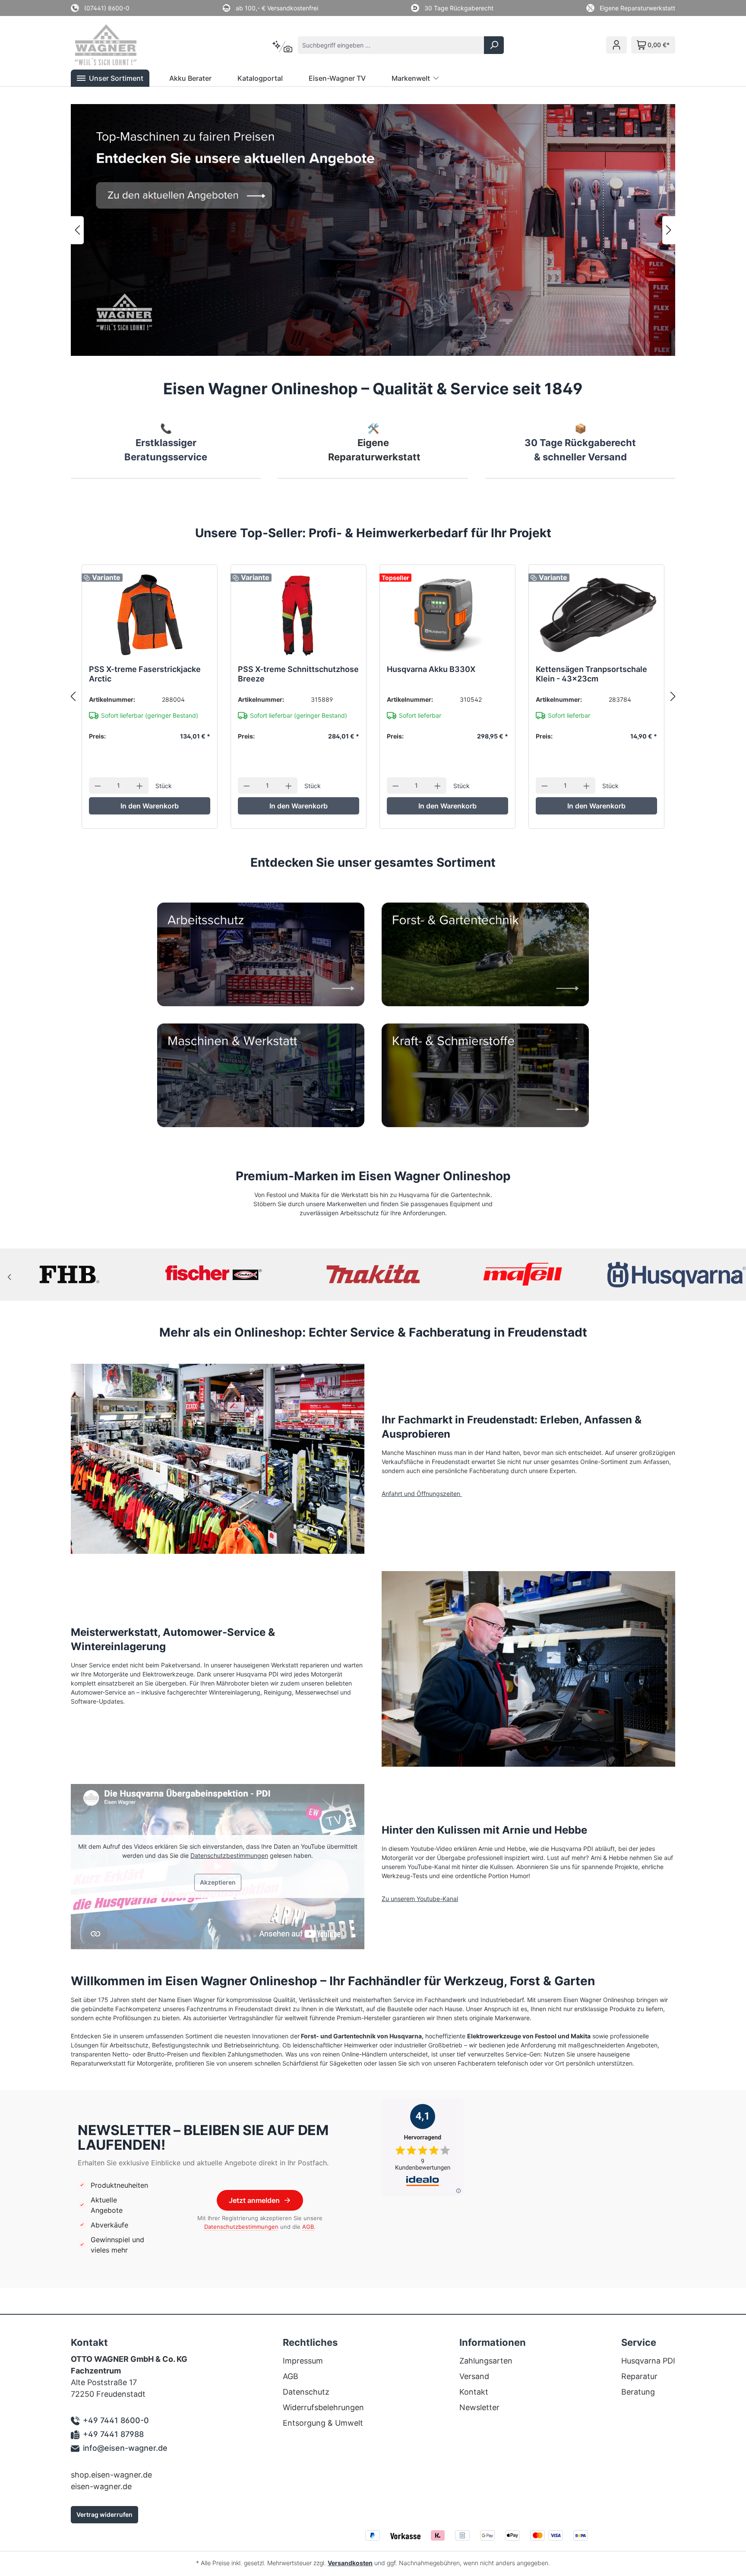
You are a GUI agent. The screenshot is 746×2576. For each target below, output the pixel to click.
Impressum (303, 2361)
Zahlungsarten (486, 2361)
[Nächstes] (669, 230)
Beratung (638, 2392)
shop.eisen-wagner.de (111, 2475)
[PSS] (676, 1274)
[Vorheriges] (77, 230)
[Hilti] (373, 1274)
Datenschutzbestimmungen (229, 1855)
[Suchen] (494, 45)
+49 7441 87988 (113, 2434)
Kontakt (474, 2392)
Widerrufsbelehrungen (323, 2407)
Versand (474, 2376)
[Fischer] (70, 1274)
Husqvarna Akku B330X (431, 669)
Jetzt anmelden (254, 2200)
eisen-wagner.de (101, 2486)
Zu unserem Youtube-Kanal (420, 1899)
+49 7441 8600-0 (116, 2420)
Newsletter (479, 2407)
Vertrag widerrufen (104, 2514)
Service (639, 2342)
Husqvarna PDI (648, 2361)
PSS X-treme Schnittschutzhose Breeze (298, 674)
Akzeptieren (218, 1882)
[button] (110, 78)
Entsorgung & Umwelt (323, 2423)
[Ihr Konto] (616, 45)
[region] (373, 230)
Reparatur (639, 2376)
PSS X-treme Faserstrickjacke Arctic (145, 674)
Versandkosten (350, 2563)
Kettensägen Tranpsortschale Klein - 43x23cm (591, 674)
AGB (308, 2227)
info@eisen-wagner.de (125, 2448)
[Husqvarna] (525, 1274)
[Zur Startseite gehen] (117, 45)
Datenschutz (306, 2392)
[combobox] (391, 45)
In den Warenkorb (150, 806)
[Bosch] (221, 1274)
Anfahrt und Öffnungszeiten (422, 1494)
